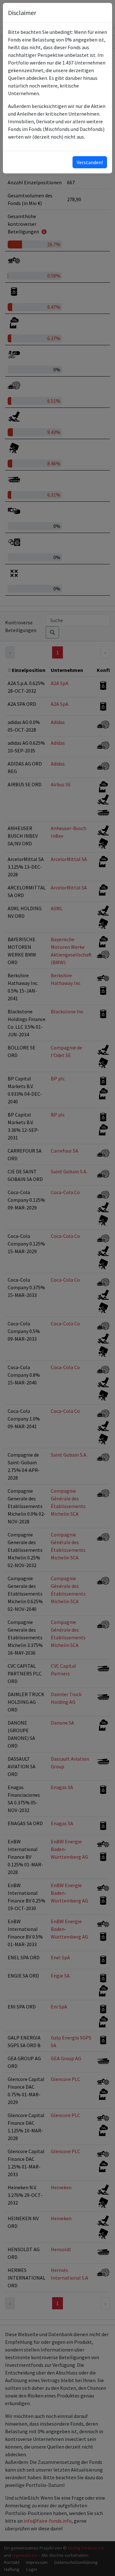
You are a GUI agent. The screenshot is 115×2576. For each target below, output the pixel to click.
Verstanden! (90, 162)
